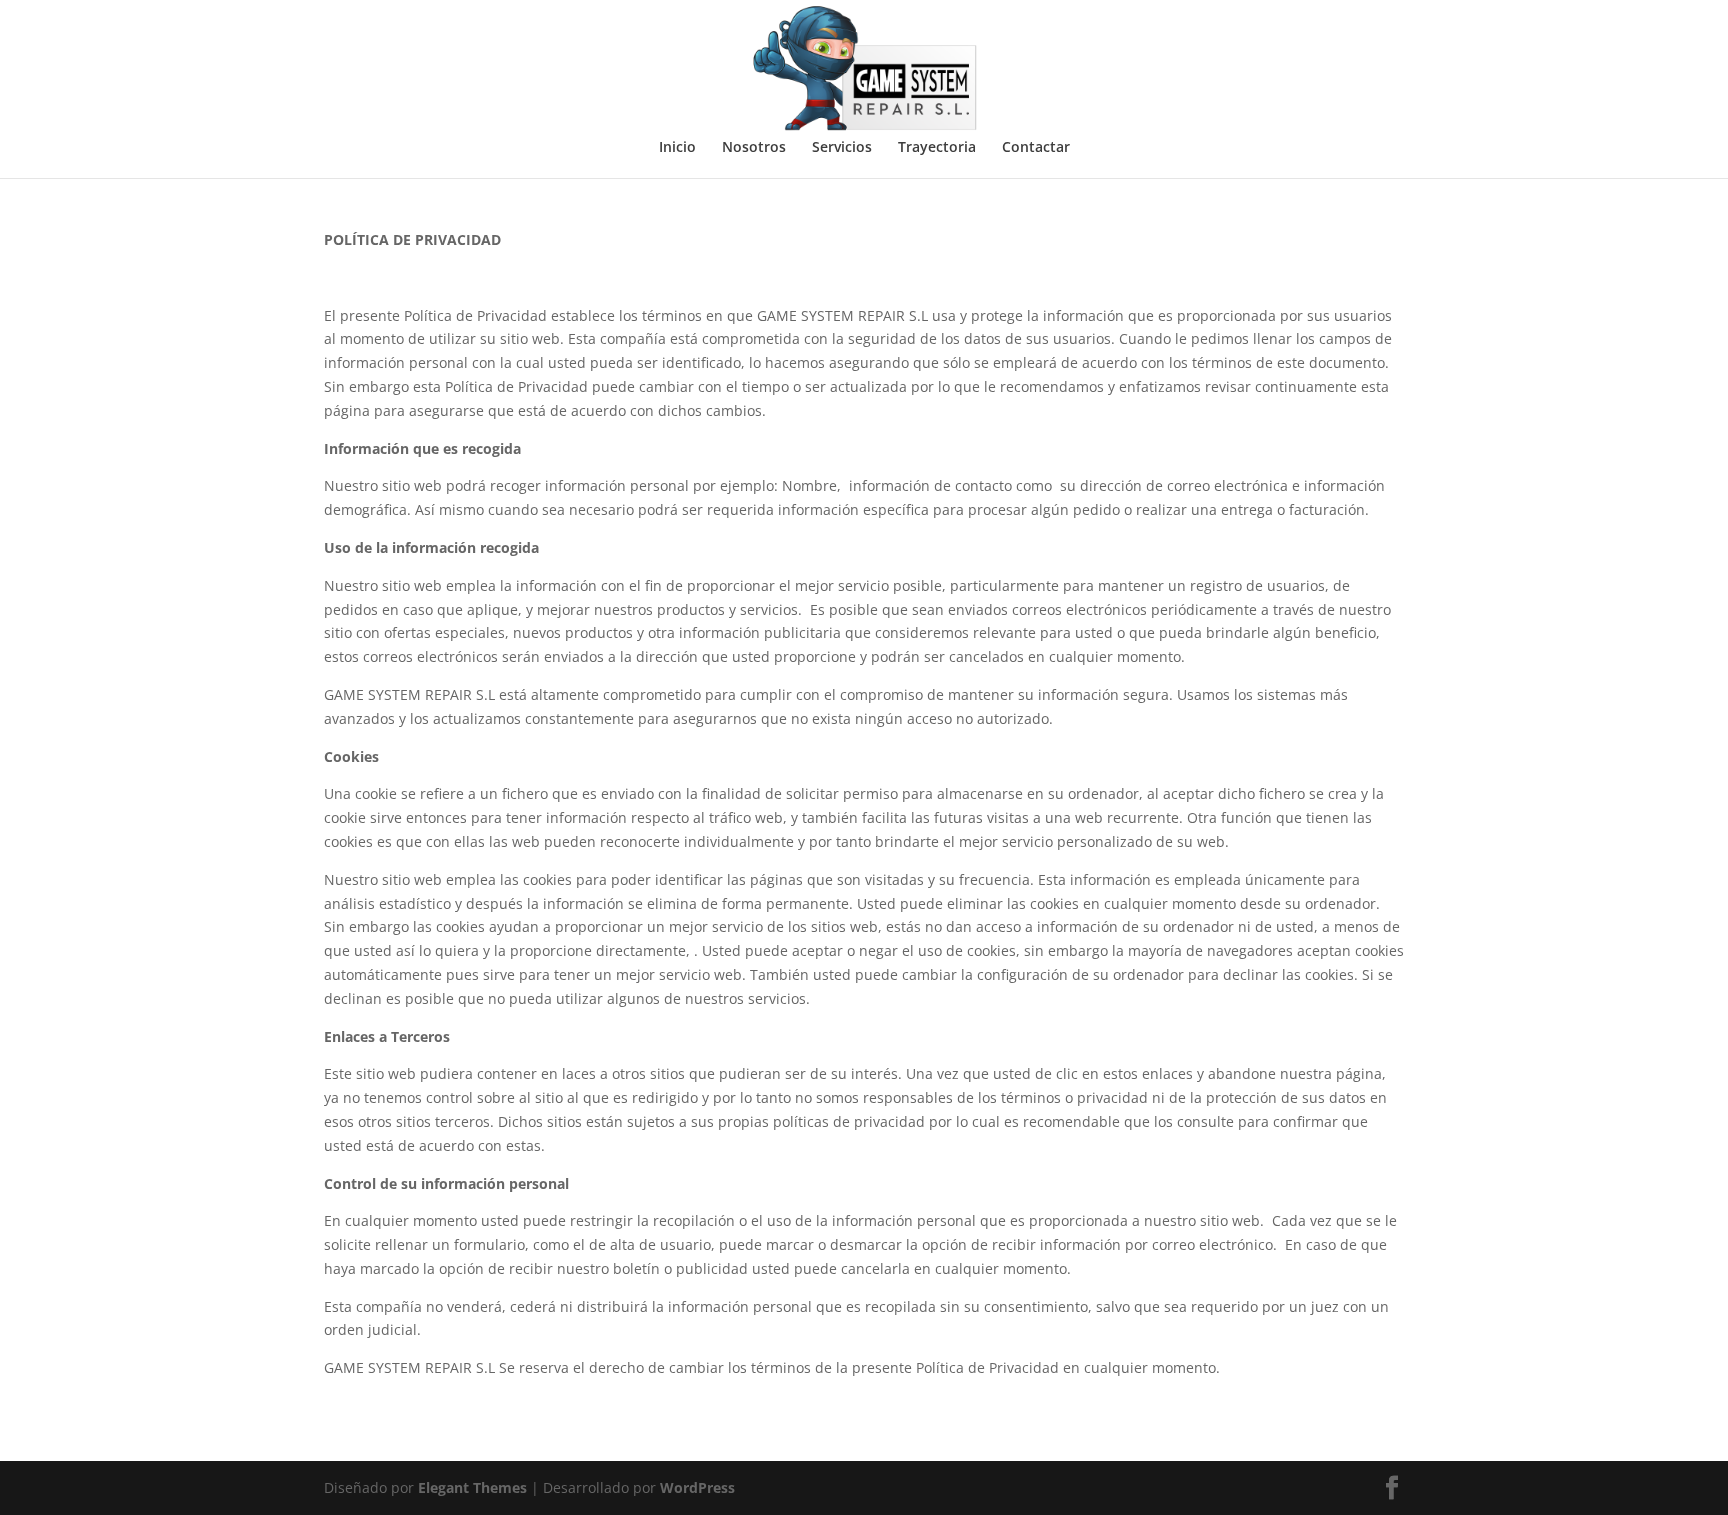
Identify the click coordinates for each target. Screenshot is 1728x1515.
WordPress (697, 1487)
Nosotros (754, 148)
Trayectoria (937, 148)
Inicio (677, 148)
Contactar (1036, 148)
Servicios (842, 148)
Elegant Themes (472, 1487)
